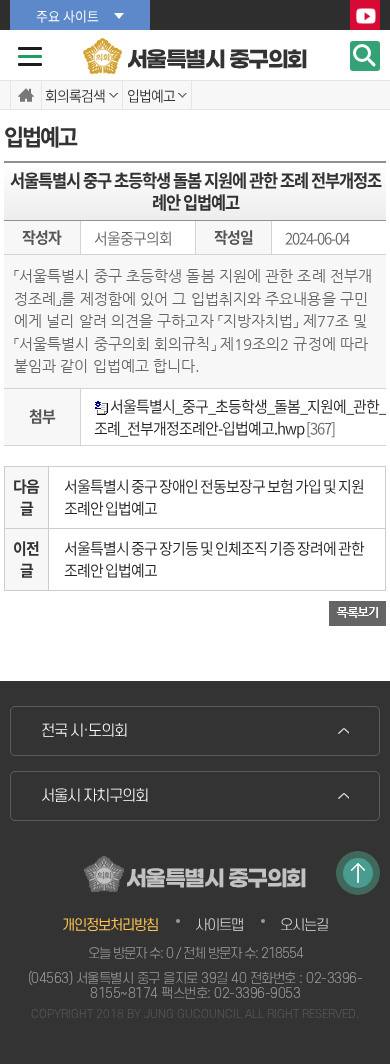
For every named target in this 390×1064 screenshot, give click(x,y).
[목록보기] (357, 612)
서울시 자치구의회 (94, 796)
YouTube (365, 16)
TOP (358, 873)
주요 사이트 (67, 15)
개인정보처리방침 (110, 925)
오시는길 (304, 925)
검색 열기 (365, 56)
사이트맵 (219, 925)
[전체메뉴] (30, 56)
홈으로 (26, 95)
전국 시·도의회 (84, 731)
